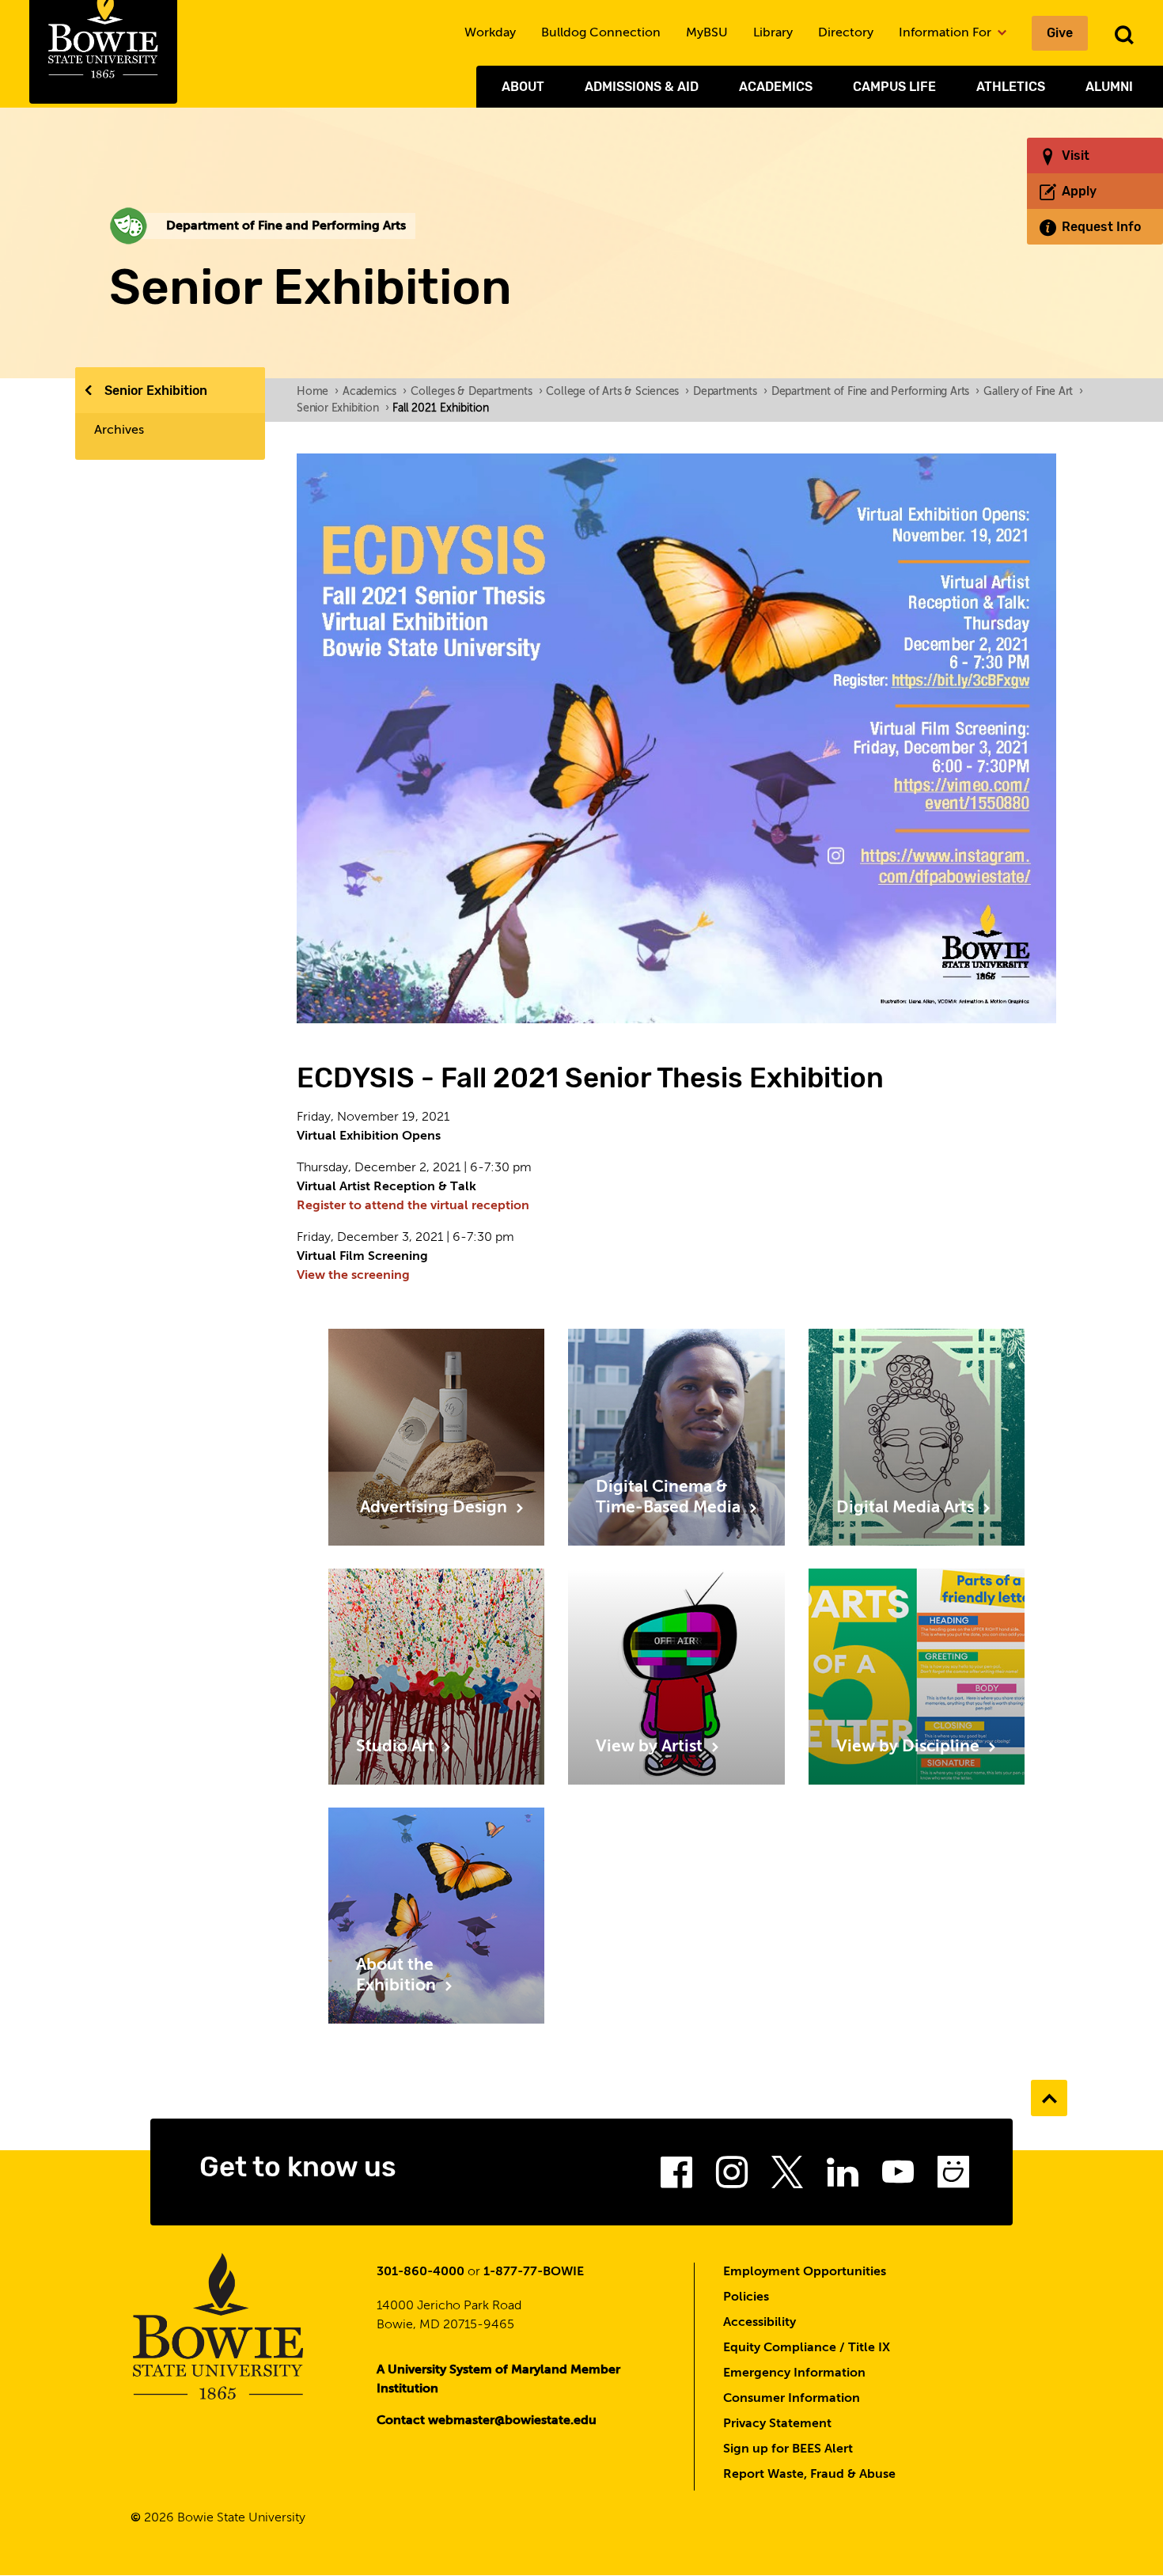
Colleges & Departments (476, 392)
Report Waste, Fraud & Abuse (809, 2475)
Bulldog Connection (601, 33)
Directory (846, 33)
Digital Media (907, 1508)
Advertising (434, 1508)
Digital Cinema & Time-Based (670, 1498)
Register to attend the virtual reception (413, 1206)
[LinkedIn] (843, 2177)
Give (1060, 33)
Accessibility (760, 2323)
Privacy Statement (777, 2424)
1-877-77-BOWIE (534, 2272)
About (523, 87)
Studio (397, 1747)
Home (318, 392)
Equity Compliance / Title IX (807, 2348)
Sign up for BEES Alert (788, 2449)
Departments (730, 392)
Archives (119, 431)
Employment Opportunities (805, 2272)
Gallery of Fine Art (1033, 392)
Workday (490, 33)
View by (651, 1747)
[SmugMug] (953, 2177)
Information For (947, 33)
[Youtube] (898, 2177)
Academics (776, 87)
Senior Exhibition (156, 391)
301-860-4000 (420, 2272)
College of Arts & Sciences (617, 392)
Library (773, 33)
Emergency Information (794, 2373)
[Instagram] (732, 2177)
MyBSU (707, 33)
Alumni (1109, 87)
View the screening (353, 1276)
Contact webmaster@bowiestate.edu (487, 2421)
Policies (746, 2297)
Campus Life (894, 87)
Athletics (1011, 87)
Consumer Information (792, 2399)
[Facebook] (676, 2177)
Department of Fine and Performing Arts (875, 392)
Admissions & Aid (642, 87)
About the (398, 1976)
